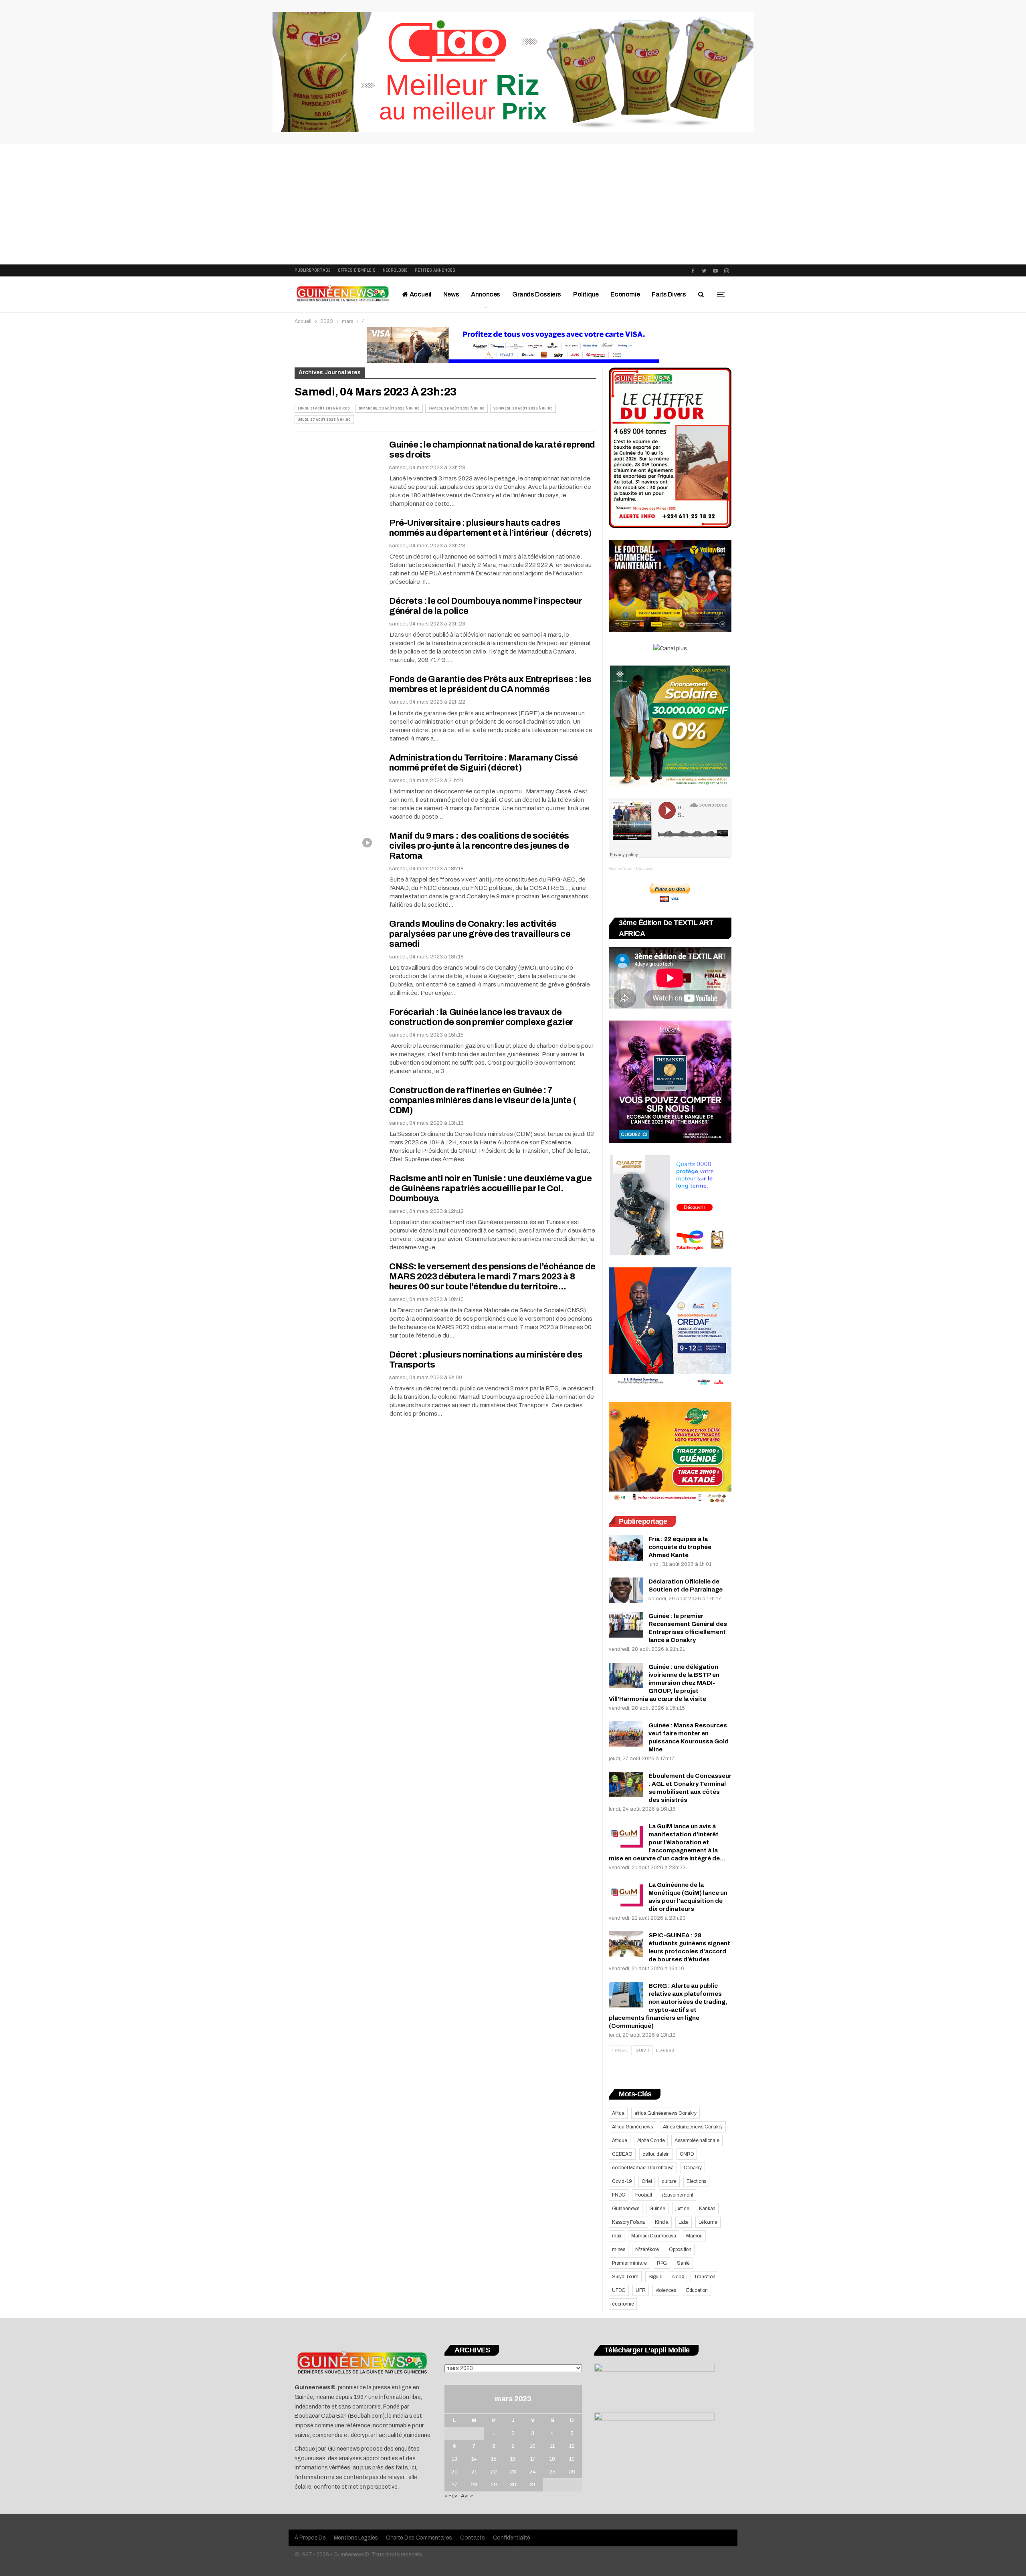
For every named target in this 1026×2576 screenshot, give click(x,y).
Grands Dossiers (537, 294)
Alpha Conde (651, 2140)
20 (454, 2472)
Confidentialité (512, 2538)
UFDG (619, 2290)
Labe (684, 2222)
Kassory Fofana (628, 2222)
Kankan (707, 2209)
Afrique (620, 2140)
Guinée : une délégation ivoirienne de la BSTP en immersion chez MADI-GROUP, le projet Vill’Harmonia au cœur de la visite (664, 1683)
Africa (618, 2113)
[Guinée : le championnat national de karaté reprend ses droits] (337, 467)
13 (454, 2459)
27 (454, 2485)
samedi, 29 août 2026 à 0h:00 (456, 408)
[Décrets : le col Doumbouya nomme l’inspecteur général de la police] (337, 623)
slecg (678, 2277)
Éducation (697, 2290)
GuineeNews (621, 868)
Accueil (420, 294)
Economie (625, 294)
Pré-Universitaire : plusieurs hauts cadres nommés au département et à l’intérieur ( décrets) (491, 528)
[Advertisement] (513, 204)
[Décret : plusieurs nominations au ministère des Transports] (337, 1377)
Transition (704, 2277)
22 (494, 2472)
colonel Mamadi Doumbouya (643, 2168)
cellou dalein (656, 2154)
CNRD (687, 2154)
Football (643, 2195)
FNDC (619, 2195)
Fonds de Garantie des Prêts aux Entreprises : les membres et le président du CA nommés (490, 684)
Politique (586, 294)
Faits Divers (669, 294)
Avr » (467, 2496)
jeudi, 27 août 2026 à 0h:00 (324, 420)
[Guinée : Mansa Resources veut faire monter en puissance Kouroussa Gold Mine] (626, 1734)
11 (552, 2446)
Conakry (693, 2168)
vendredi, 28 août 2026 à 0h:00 (523, 408)
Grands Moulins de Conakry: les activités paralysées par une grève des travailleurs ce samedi (480, 934)
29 (494, 2485)
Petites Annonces (435, 270)
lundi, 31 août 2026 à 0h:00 (324, 408)
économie (623, 2304)
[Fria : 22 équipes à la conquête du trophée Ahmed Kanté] (626, 1548)
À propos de (310, 2538)
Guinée (657, 2209)
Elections (696, 2181)
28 (474, 2485)
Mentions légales (356, 2538)
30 (513, 2485)
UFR (640, 2290)
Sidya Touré (625, 2277)
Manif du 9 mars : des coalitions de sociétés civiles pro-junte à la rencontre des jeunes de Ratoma (479, 846)
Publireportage (313, 270)
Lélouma (708, 2222)
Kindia (662, 2222)
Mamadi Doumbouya (654, 2236)
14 (474, 2459)
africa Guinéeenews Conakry (665, 2113)
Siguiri (655, 2277)
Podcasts (645, 868)
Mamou (694, 2236)
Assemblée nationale (697, 2140)
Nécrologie (395, 270)
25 (552, 2472)
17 (533, 2459)
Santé (683, 2263)
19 (572, 2459)
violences (666, 2290)
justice (682, 2209)
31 (533, 2485)
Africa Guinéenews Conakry (693, 2127)
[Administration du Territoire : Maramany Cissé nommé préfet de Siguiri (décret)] (337, 780)
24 (533, 2472)
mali (617, 2236)
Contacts (473, 2538)
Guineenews (626, 2209)
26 (572, 2472)
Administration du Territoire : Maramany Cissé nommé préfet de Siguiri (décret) (484, 763)
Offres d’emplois (357, 270)
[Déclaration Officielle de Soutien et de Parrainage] (626, 1590)
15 (494, 2459)
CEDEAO (622, 2154)
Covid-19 (622, 2181)
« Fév (451, 2496)
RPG (662, 2263)
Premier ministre (629, 2263)
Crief (647, 2181)
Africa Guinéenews (632, 2127)
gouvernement (678, 2195)
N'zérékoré (647, 2249)
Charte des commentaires (419, 2538)
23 (513, 2472)
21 (474, 2472)
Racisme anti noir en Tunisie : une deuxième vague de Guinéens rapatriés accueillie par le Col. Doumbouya (490, 1188)
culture (669, 2181)
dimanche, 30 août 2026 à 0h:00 (389, 408)
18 (552, 2459)
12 (572, 2446)
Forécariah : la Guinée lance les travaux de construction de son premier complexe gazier (481, 1017)
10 (533, 2446)
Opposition (680, 2249)
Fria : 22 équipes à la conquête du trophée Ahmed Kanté (680, 1547)
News (451, 294)
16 (513, 2459)
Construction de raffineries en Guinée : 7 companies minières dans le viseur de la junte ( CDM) (483, 1100)
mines (619, 2249)
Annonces (486, 294)
